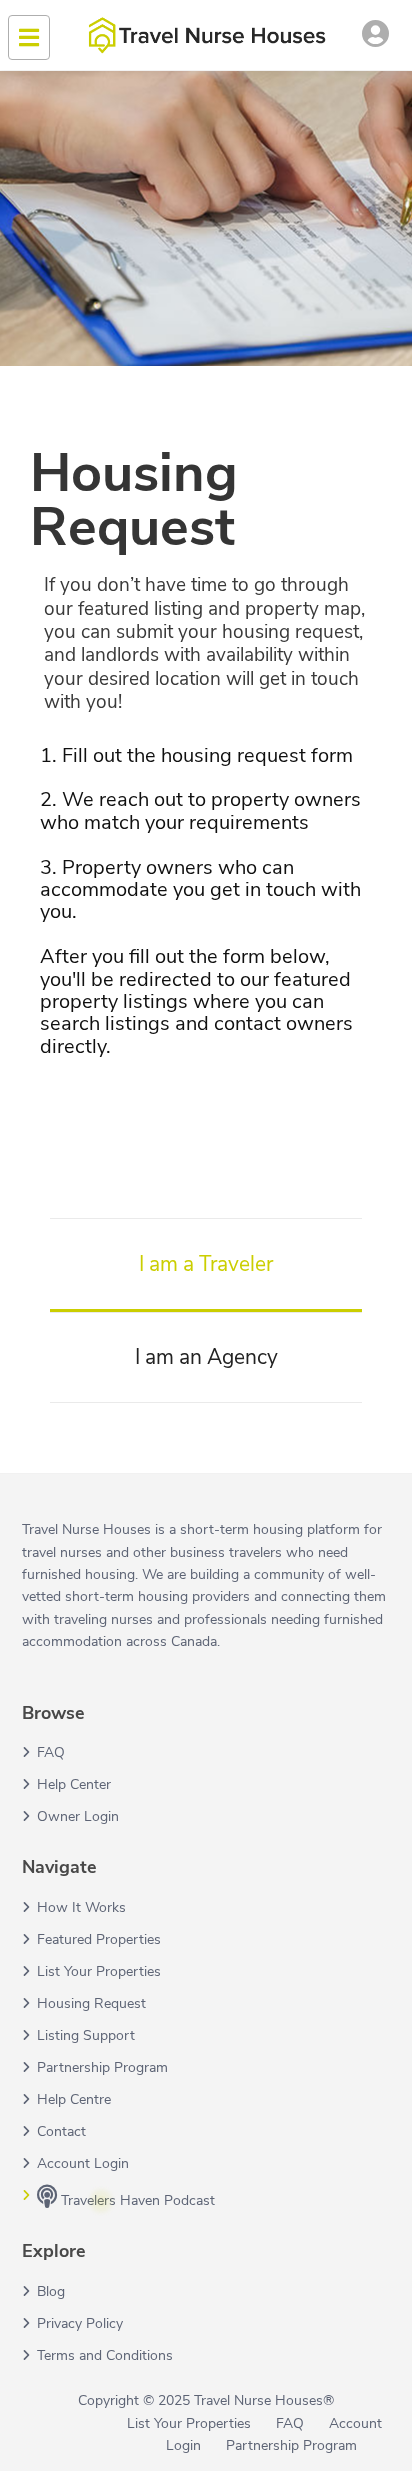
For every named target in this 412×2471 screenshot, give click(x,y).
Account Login (83, 2163)
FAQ (51, 1752)
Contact (61, 2131)
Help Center (74, 1784)
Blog (51, 2291)
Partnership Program (102, 2067)
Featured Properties (99, 1939)
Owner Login (78, 1816)
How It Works (81, 1907)
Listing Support (86, 2035)
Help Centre (74, 2099)
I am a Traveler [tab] (206, 1264)
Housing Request (91, 2003)
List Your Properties (99, 1971)
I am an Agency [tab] (206, 1357)
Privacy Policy (80, 2323)
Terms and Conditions (105, 2355)
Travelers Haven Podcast (136, 2200)
